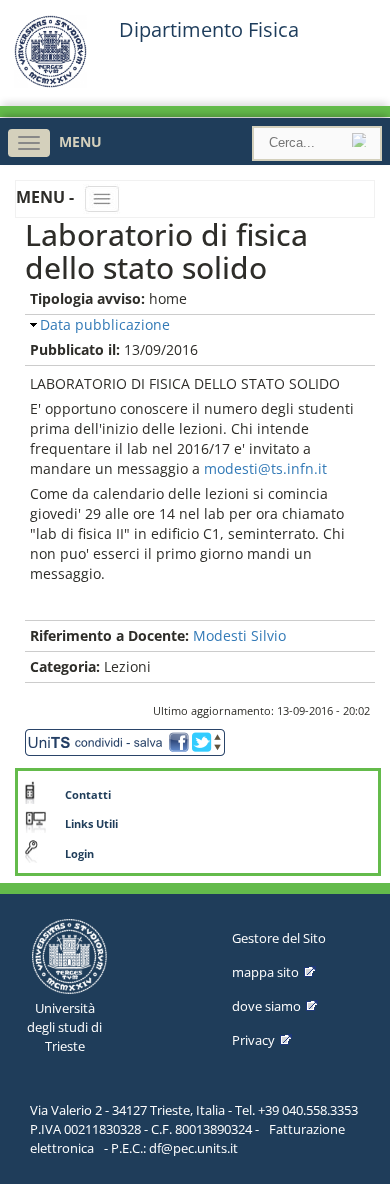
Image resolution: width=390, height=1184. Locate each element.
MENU (80, 141)
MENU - (47, 197)
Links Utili (91, 824)
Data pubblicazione (105, 324)
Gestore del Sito (279, 938)
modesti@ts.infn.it (265, 468)
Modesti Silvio (239, 635)
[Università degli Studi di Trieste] (50, 82)
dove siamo (266, 1006)
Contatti (88, 795)
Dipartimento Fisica (209, 30)
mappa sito (265, 972)
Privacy (253, 1040)
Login (79, 854)
